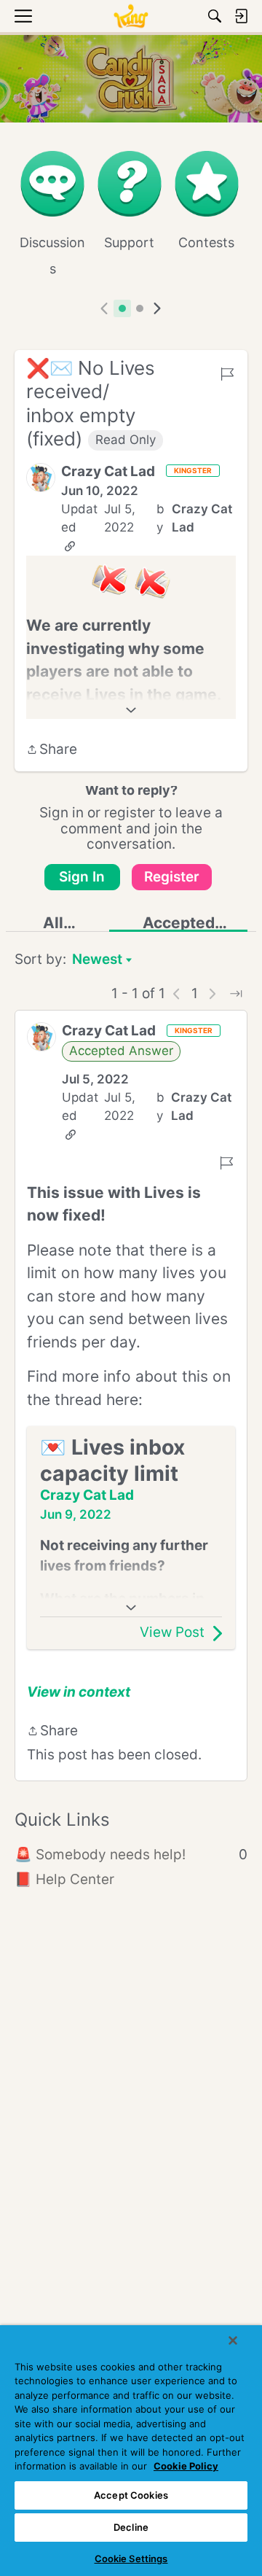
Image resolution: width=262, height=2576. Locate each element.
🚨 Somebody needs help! (131, 1855)
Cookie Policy (186, 2466)
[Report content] (227, 374)
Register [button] (172, 877)
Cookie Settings (131, 2559)
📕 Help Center (64, 1879)
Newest (97, 961)
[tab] (122, 308)
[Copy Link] (70, 546)
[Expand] (131, 710)
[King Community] (131, 16)
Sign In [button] (82, 877)
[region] (131, 2451)
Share (52, 751)
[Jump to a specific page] (236, 994)
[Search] (215, 16)
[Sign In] (241, 16)
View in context (79, 1692)
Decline (131, 2527)
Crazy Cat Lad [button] (108, 471)
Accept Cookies (131, 2495)
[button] (41, 478)
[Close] (233, 2340)
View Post (172, 1632)
